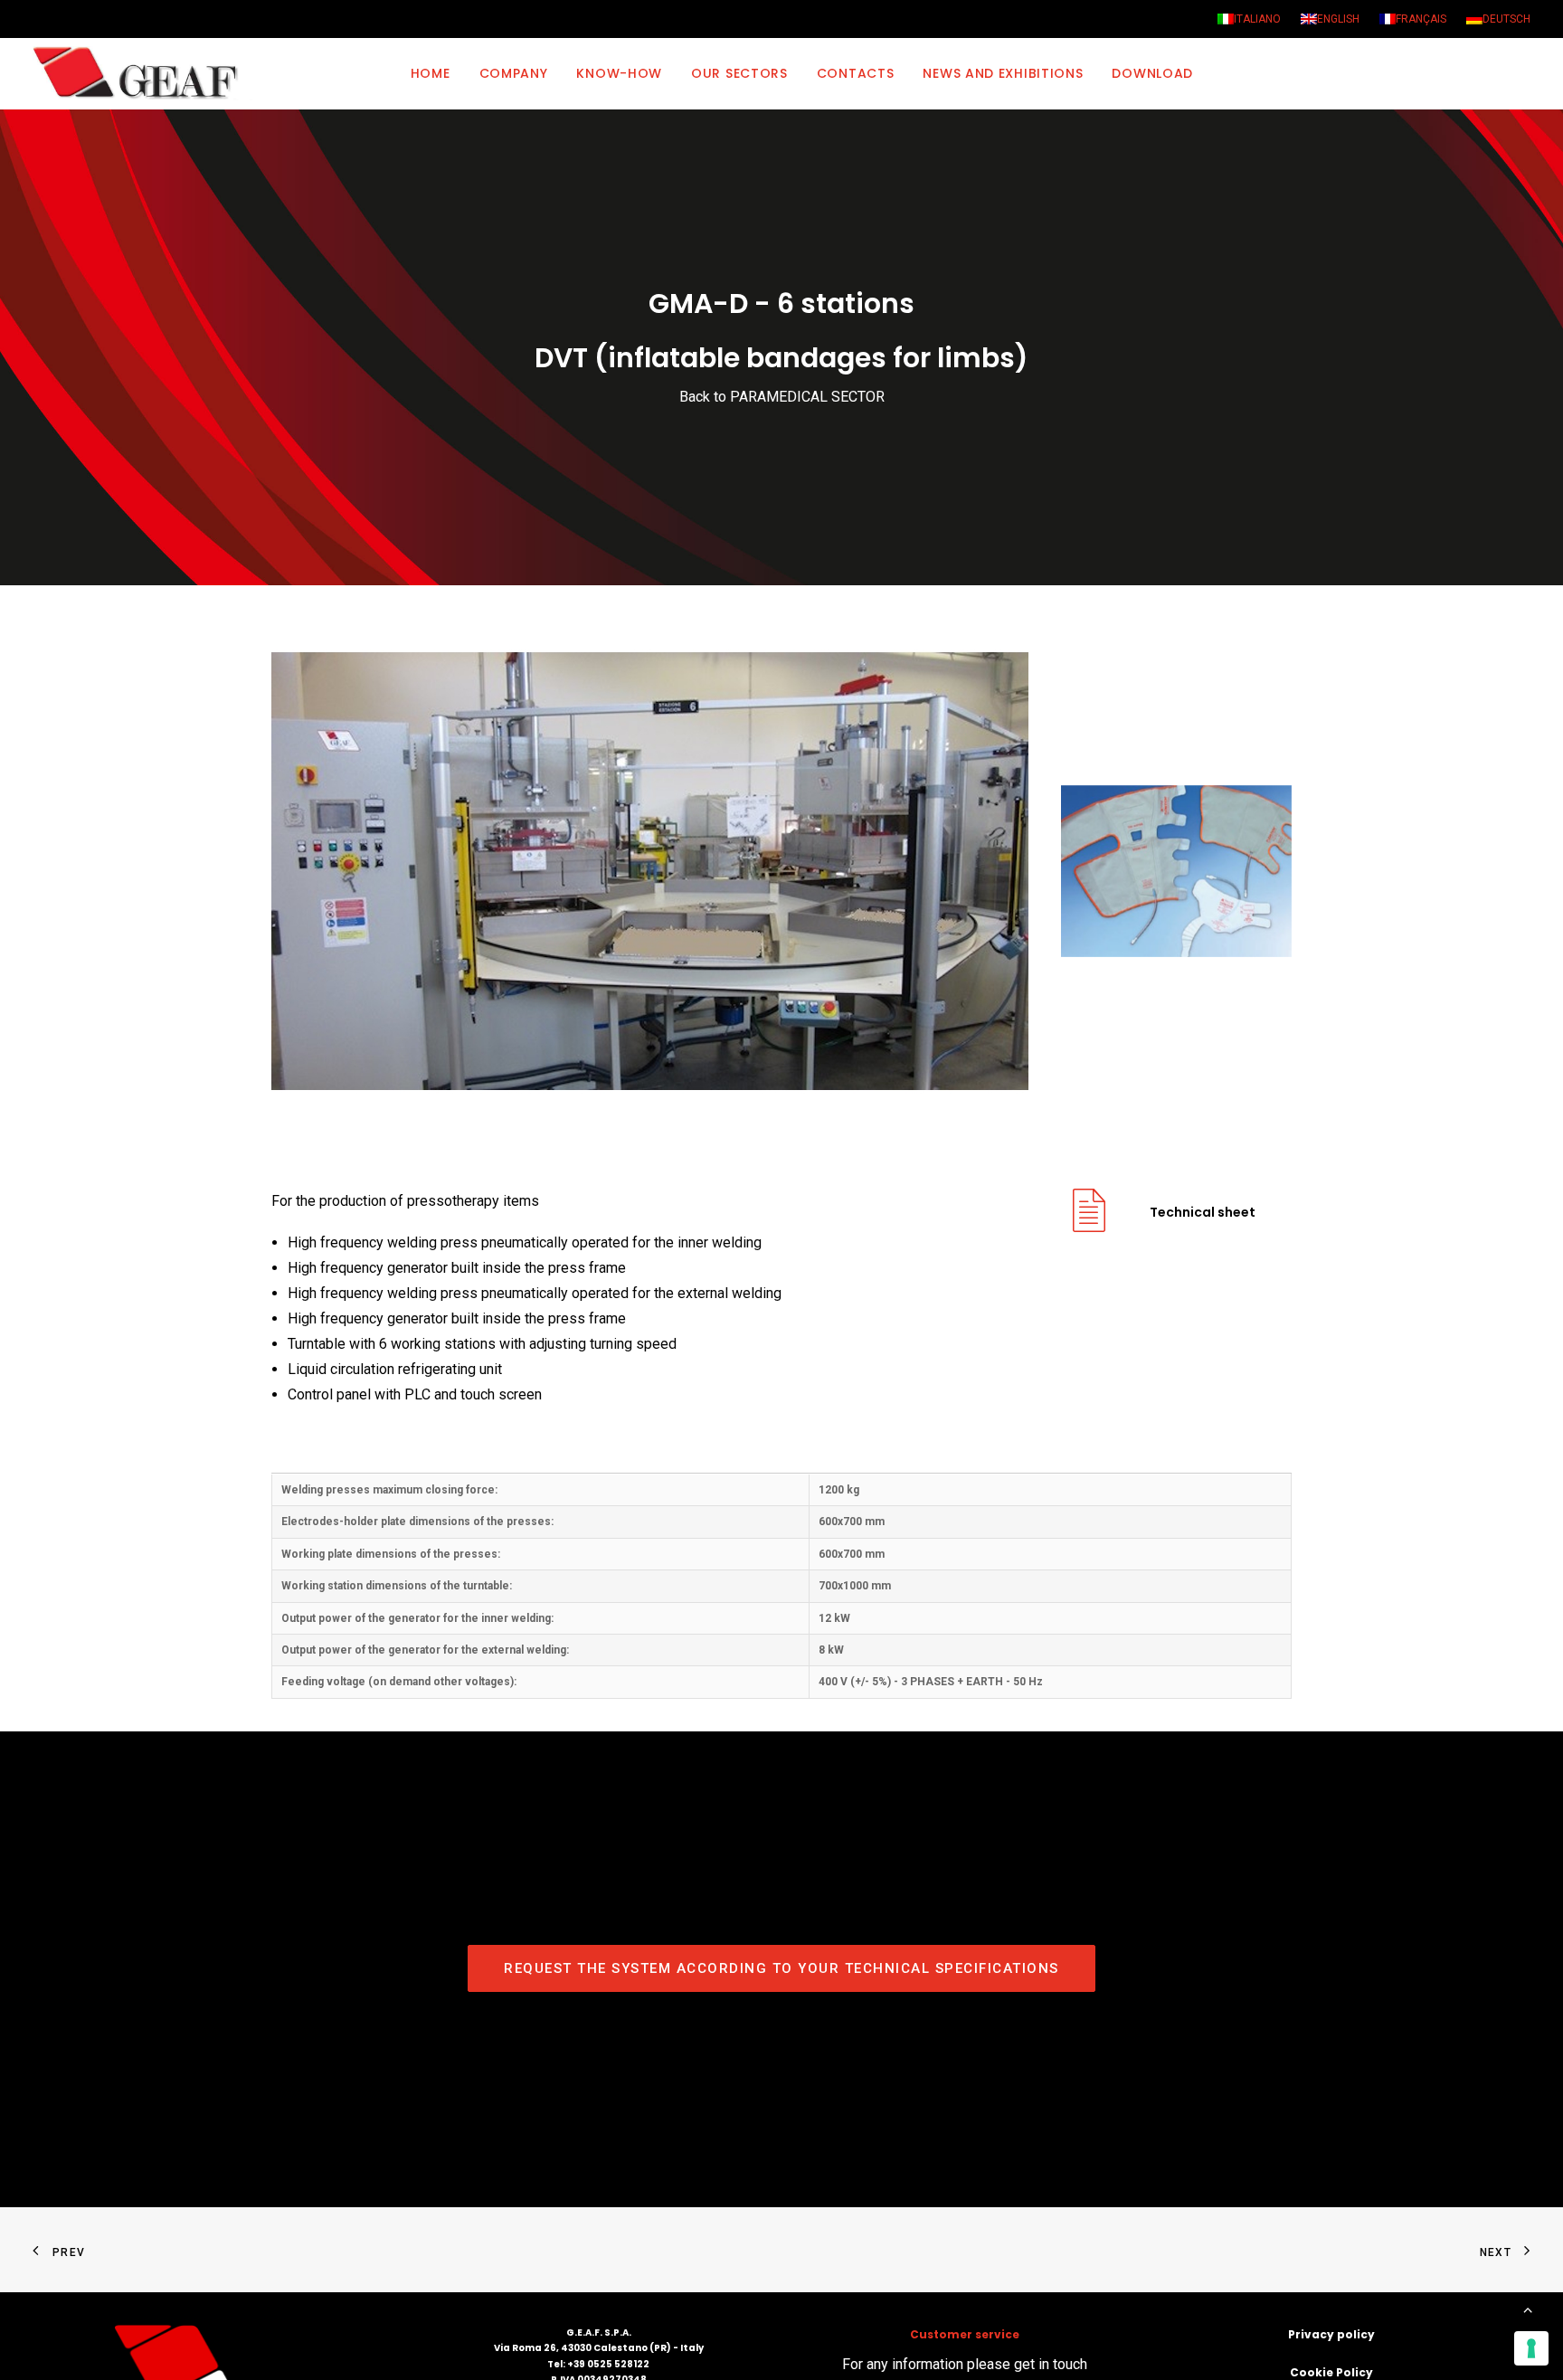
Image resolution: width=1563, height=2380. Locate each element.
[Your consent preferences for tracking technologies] (1531, 2348)
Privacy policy (1331, 2334)
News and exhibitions (1003, 73)
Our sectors (739, 73)
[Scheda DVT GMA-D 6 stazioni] (1089, 1224)
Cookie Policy (1331, 2372)
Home (431, 73)
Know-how (619, 73)
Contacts (856, 73)
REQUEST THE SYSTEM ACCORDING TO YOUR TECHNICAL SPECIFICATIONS (781, 1968)
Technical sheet (1203, 1212)
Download (1152, 73)
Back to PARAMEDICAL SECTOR (782, 397)
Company (514, 73)
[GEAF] (143, 73)
